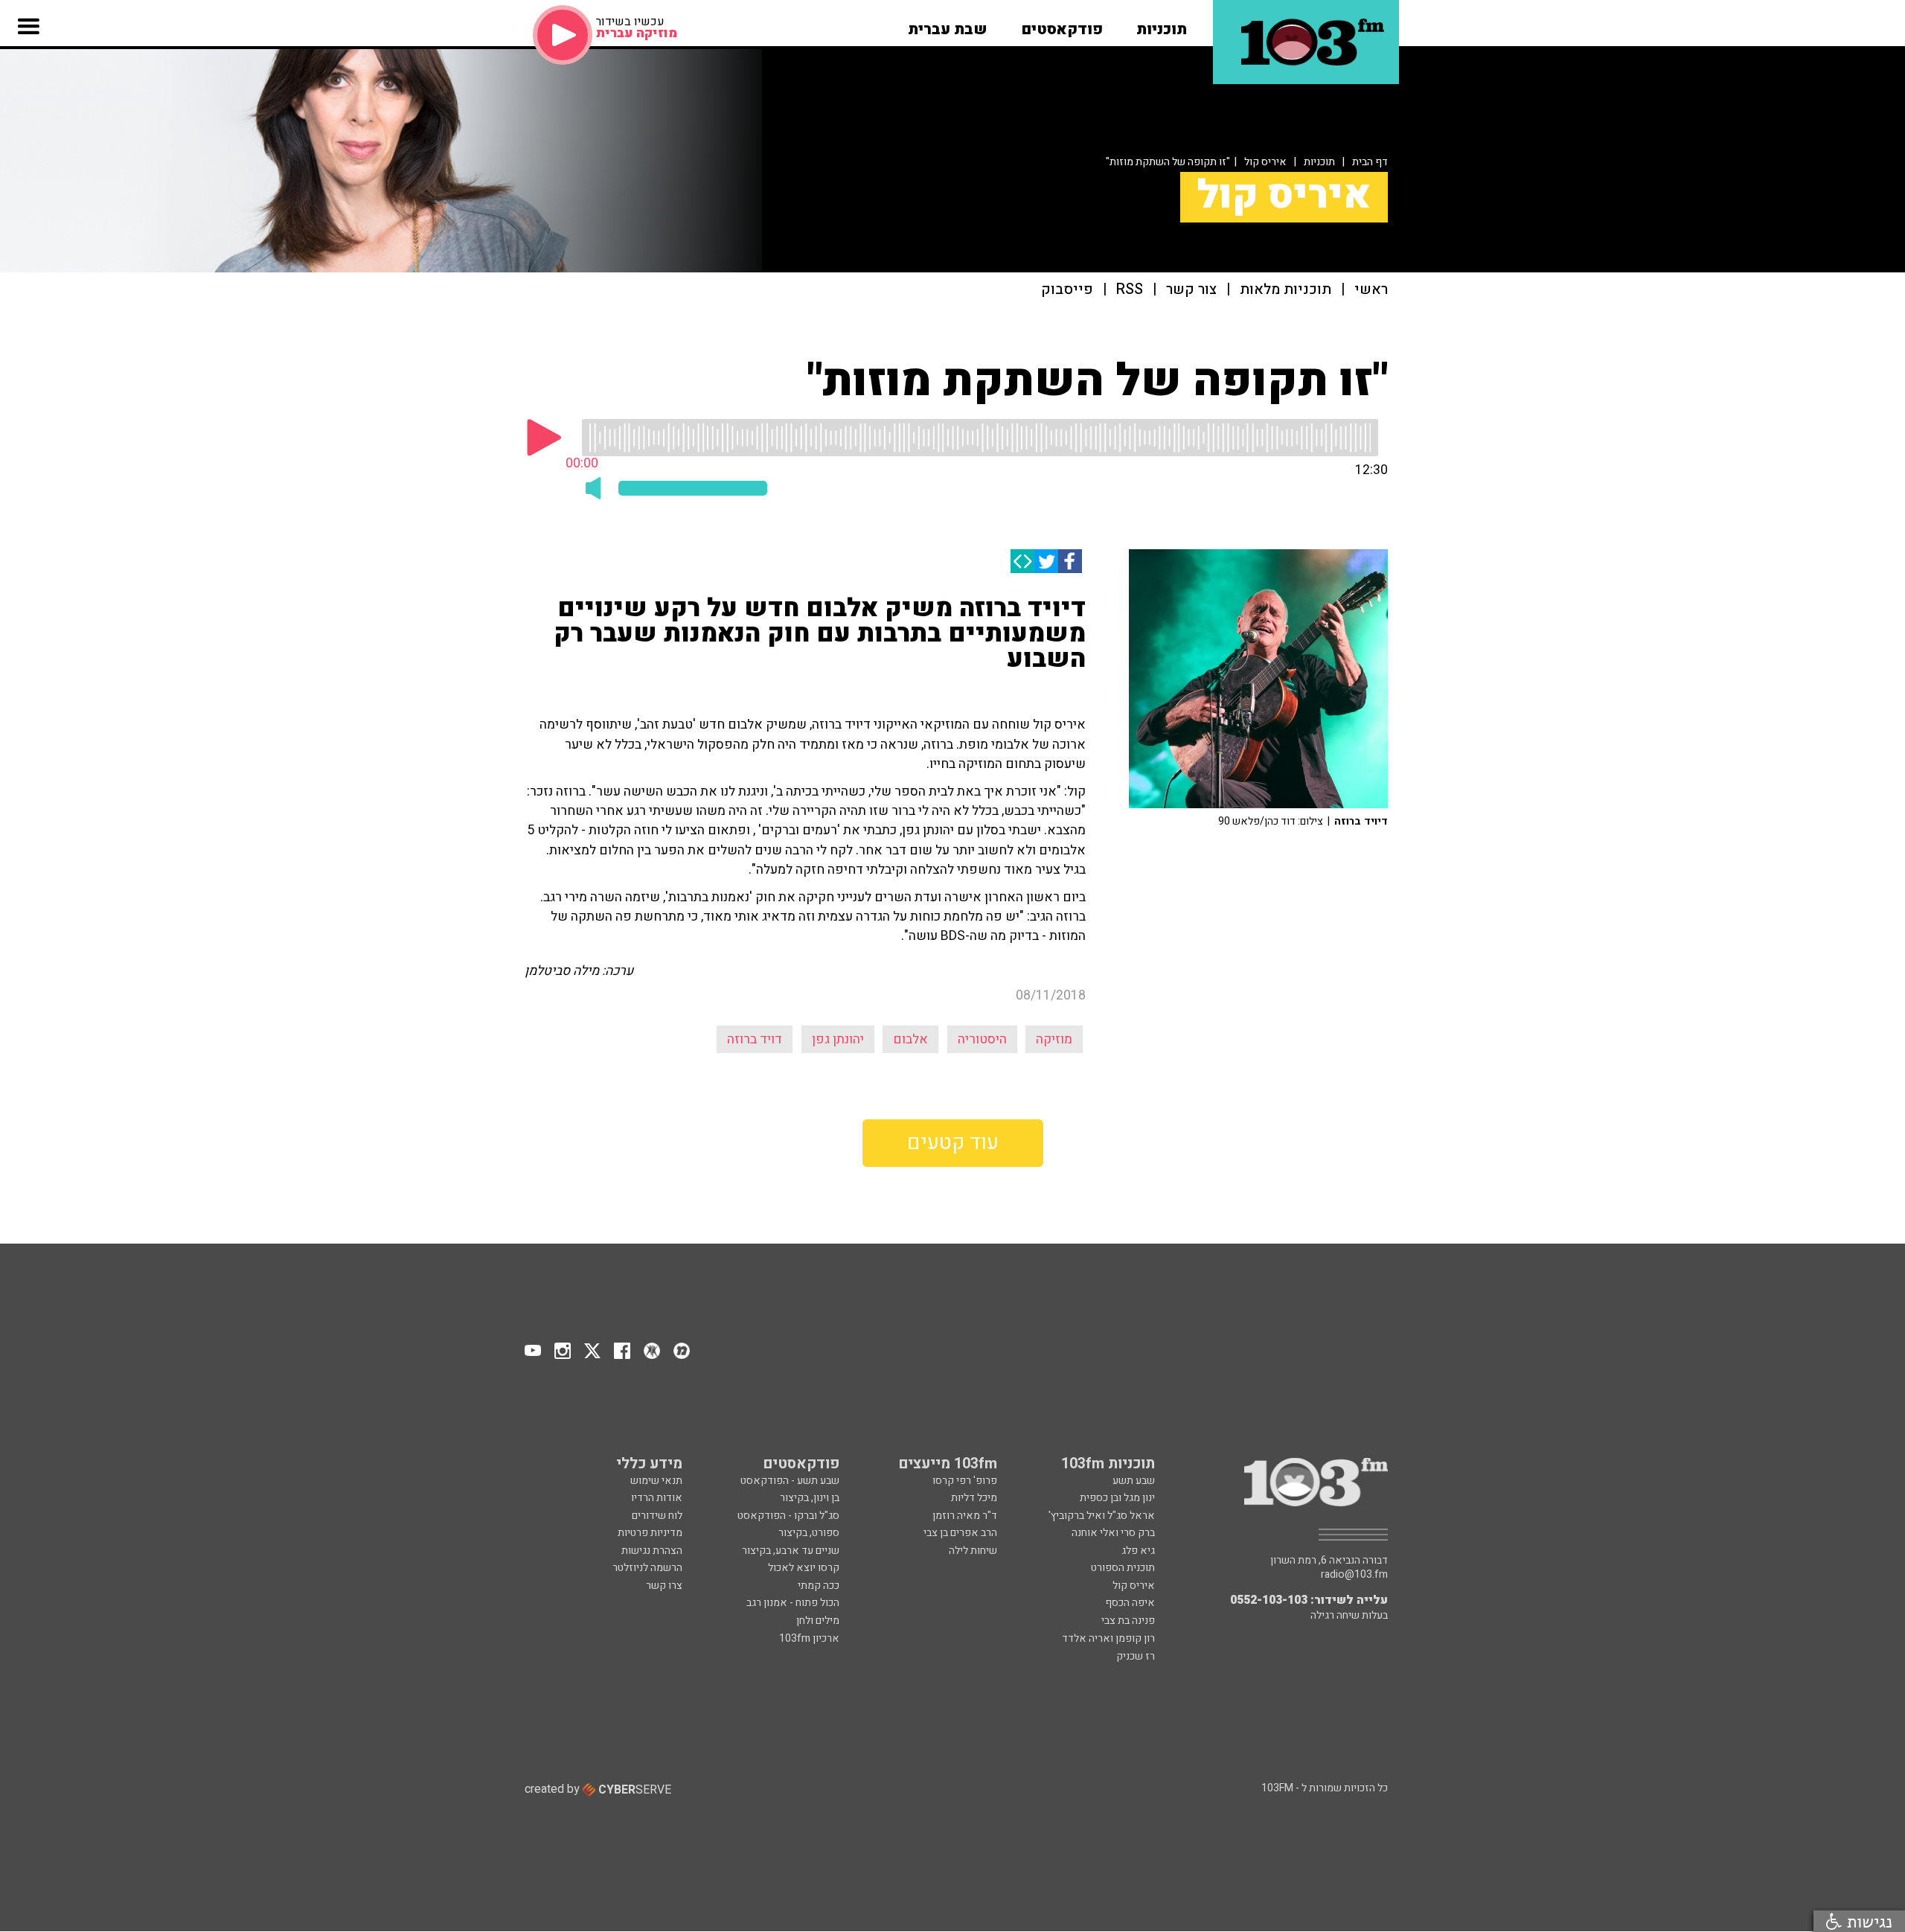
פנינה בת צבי (1128, 1621)
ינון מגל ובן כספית (1117, 1498)
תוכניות (1319, 162)
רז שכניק (1136, 1656)
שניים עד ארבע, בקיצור (791, 1551)
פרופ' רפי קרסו (965, 1481)
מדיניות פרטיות (650, 1533)
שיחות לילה (973, 1551)
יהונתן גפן (838, 1039)
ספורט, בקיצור (809, 1533)
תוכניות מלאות (1286, 290)
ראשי (1371, 290)
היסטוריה (982, 1039)
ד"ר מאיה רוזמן (965, 1516)
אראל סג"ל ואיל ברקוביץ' (1102, 1516)
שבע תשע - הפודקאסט (790, 1481)
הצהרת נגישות (652, 1551)
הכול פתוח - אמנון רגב (793, 1603)
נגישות (1867, 1921)
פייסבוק (1067, 290)
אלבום (910, 1039)
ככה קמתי (819, 1586)
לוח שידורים (657, 1516)
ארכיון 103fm (809, 1638)
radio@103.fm (1354, 1575)
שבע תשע (1134, 1481)
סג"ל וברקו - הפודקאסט (788, 1516)
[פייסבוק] (1070, 561)
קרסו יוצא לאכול (804, 1568)
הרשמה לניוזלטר (647, 1568)
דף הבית (1370, 162)
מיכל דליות (974, 1498)
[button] (1162, 25)
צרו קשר (664, 1586)
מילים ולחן (818, 1621)
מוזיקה (1054, 1039)
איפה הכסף (1130, 1603)
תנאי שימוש (656, 1481)
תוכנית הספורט (1123, 1568)
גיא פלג (1138, 1551)
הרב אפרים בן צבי (960, 1533)
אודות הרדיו (657, 1498)
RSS (1130, 290)
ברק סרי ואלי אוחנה (1113, 1533)
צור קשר (1191, 290)
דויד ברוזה (755, 1039)
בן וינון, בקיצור (810, 1498)
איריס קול (1265, 162)
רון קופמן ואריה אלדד (1108, 1638)
